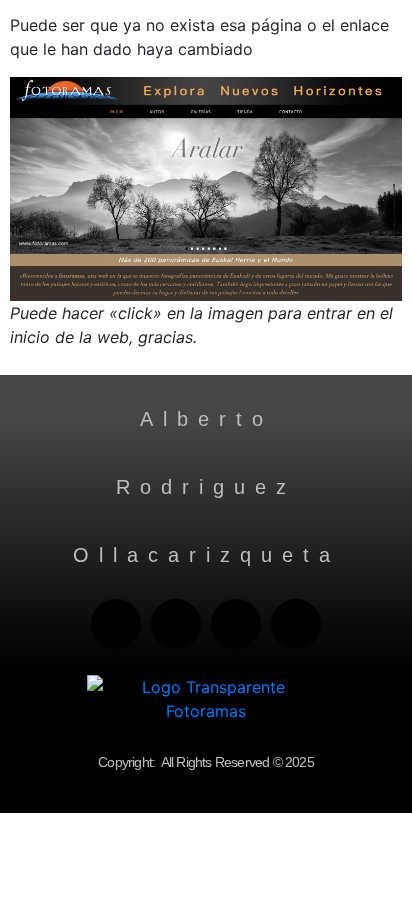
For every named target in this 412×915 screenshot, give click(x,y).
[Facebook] (236, 624)
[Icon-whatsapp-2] (176, 624)
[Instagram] (296, 624)
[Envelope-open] (116, 624)
